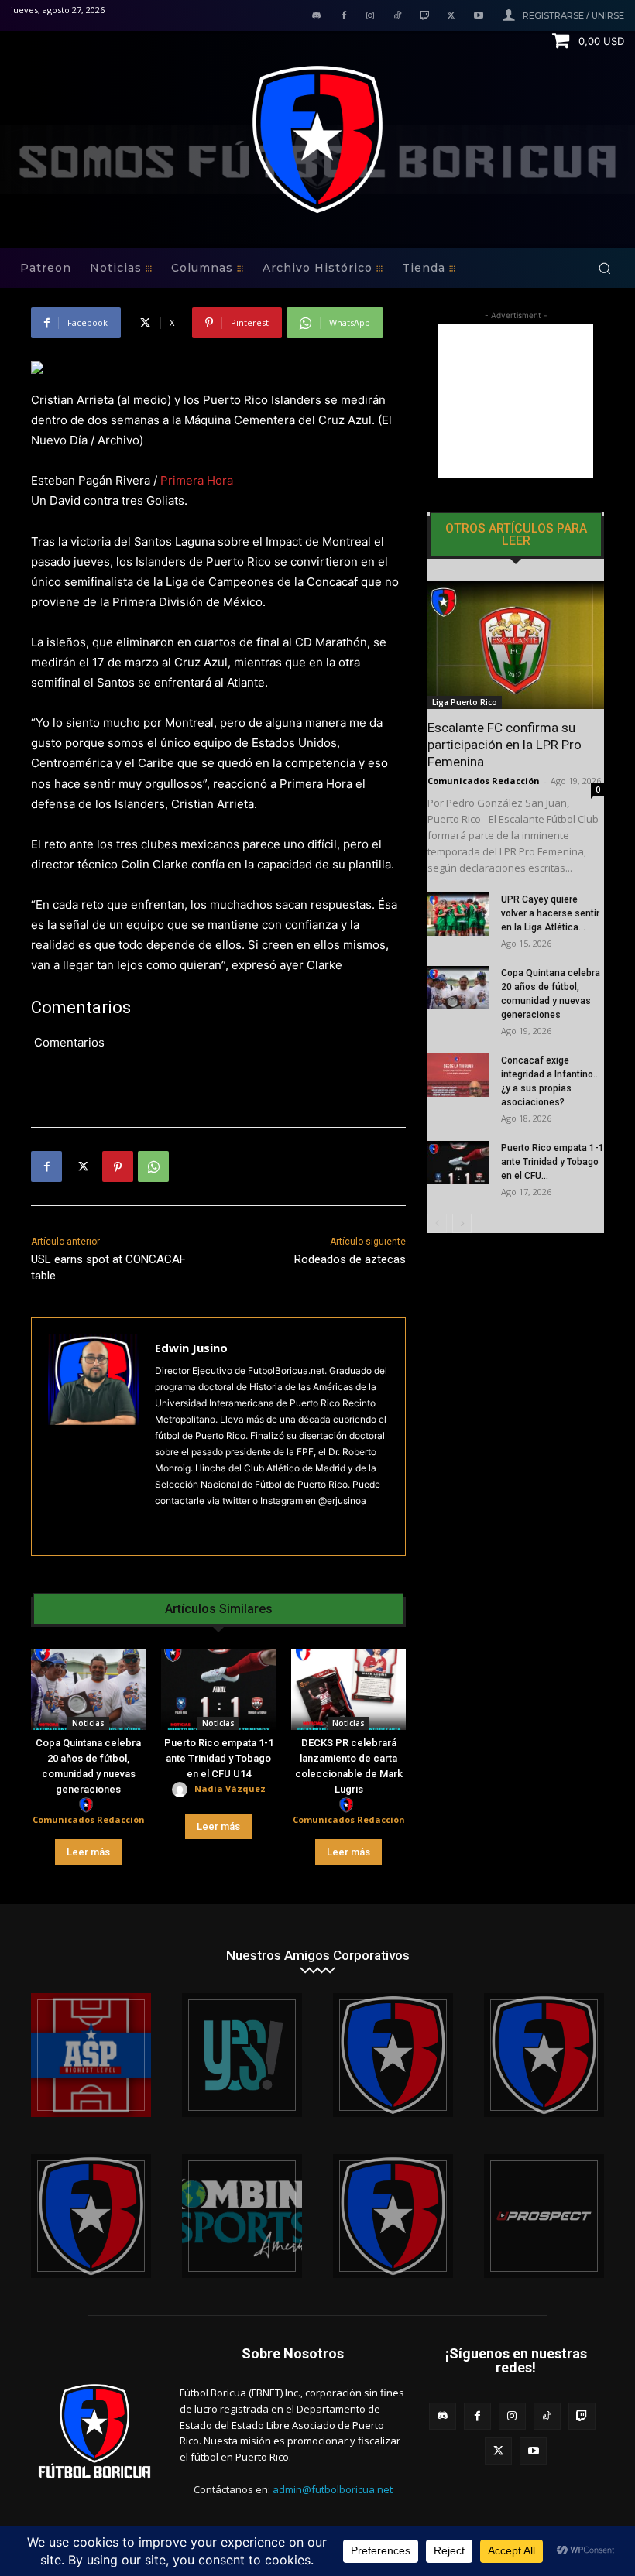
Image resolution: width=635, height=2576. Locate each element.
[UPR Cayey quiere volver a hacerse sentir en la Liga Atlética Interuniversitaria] (458, 914)
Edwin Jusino (191, 1348)
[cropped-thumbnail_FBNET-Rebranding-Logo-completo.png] (544, 2055)
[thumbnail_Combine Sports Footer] (242, 2216)
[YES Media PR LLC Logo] (242, 2055)
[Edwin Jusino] (93, 1437)
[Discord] (316, 17)
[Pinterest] (118, 1166)
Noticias (88, 1723)
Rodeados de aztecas (350, 1259)
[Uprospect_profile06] (544, 2216)
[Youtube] (478, 17)
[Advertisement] (516, 401)
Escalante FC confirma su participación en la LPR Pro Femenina (505, 745)
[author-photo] (88, 1805)
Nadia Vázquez (230, 1788)
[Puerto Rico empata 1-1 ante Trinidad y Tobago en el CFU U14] (218, 1690)
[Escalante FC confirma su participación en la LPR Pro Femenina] (516, 645)
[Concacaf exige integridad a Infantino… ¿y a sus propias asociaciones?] (458, 1075)
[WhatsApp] (153, 1166)
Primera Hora (197, 480)
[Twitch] (425, 17)
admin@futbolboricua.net (333, 2489)
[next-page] (462, 1223)
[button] (604, 268)
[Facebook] (343, 17)
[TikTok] (398, 17)
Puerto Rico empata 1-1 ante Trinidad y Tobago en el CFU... (553, 1162)
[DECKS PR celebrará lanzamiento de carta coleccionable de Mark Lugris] (348, 1690)
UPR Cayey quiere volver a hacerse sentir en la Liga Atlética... (550, 913)
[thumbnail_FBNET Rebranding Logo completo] (393, 2055)
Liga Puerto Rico (465, 702)
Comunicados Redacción (89, 1819)
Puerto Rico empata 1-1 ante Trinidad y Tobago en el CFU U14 (219, 1758)
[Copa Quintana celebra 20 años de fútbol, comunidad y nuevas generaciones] (88, 1690)
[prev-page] (437, 1223)
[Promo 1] (91, 2055)
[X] (451, 17)
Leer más (88, 1852)
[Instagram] (371, 17)
